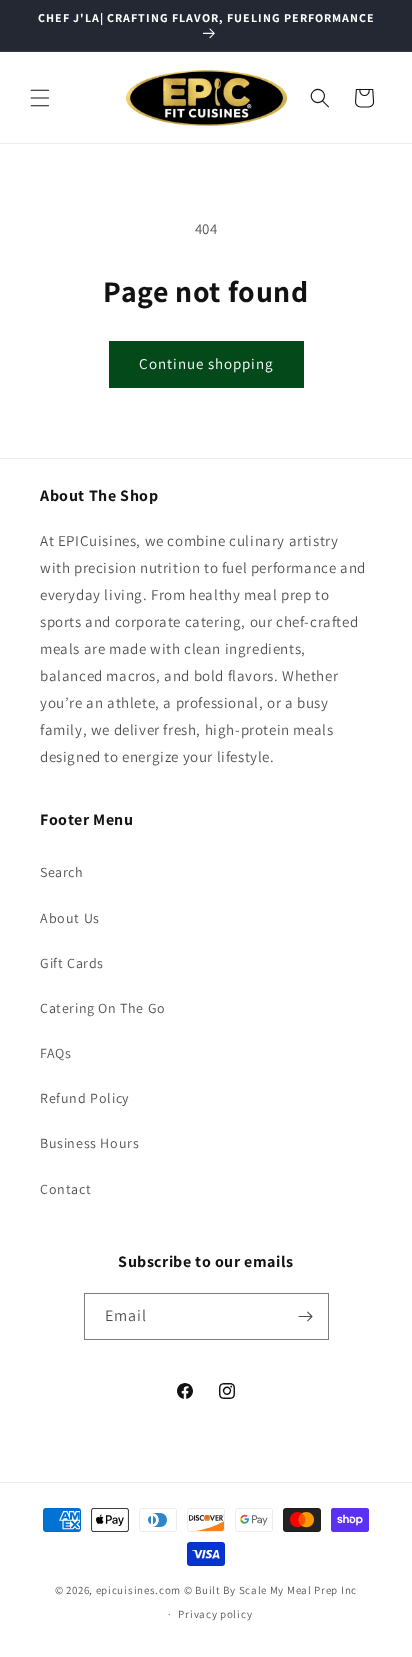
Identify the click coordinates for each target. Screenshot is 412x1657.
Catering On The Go (103, 1008)
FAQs (55, 1053)
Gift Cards (72, 963)
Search (62, 872)
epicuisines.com (139, 1590)
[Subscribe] (306, 1316)
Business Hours (89, 1143)
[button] (40, 98)
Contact (65, 1189)
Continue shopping (206, 363)
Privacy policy (215, 1614)
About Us (70, 918)
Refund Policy (84, 1098)
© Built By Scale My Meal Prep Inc (270, 1590)
